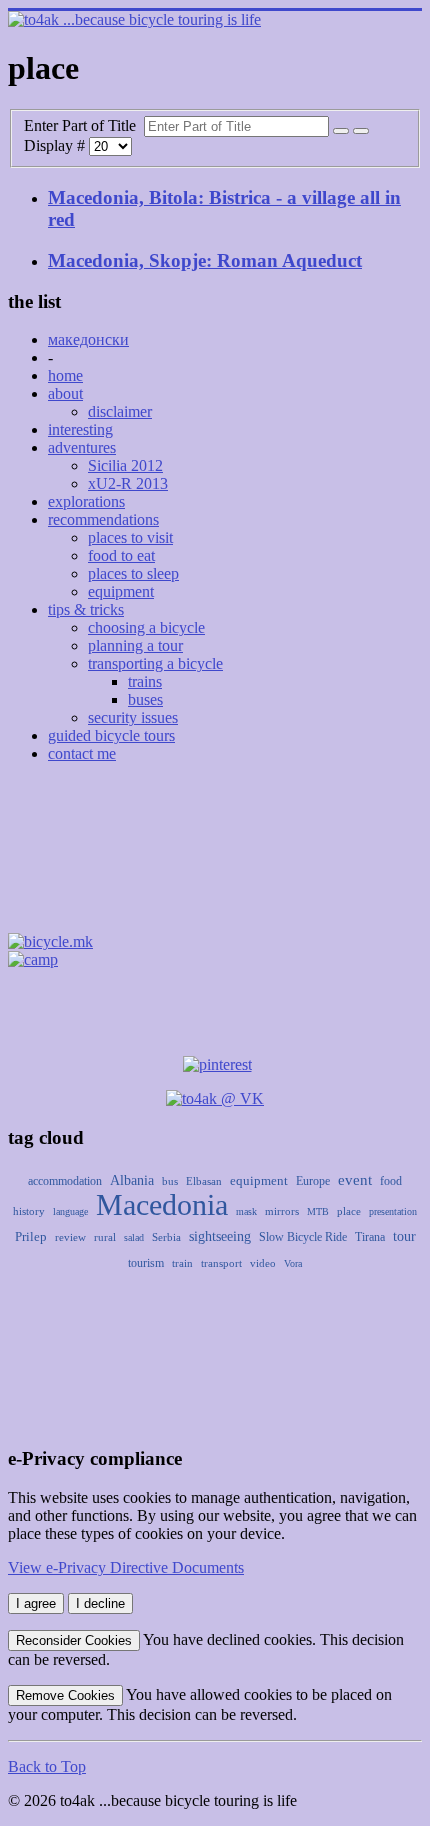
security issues (133, 717)
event (355, 1180)
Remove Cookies (65, 1695)
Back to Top (47, 1766)
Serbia (166, 1237)
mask (246, 1211)
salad (134, 1237)
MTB (318, 1211)
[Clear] (361, 131)
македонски (88, 339)
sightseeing (220, 1236)
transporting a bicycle (155, 663)
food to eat (121, 555)
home (65, 375)
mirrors (282, 1211)
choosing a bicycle (146, 627)
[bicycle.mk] (50, 941)
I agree (36, 1603)
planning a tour (135, 645)
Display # (56, 145)
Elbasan (204, 1181)
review (70, 1237)
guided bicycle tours (111, 735)
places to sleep (133, 573)
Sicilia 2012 (125, 465)
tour (404, 1236)
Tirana (370, 1237)
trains (145, 681)
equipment (121, 591)
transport (221, 1263)
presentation (393, 1211)
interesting (80, 429)
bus (170, 1181)
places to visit (130, 537)
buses (145, 699)
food (391, 1181)
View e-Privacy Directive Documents (126, 1567)
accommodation (65, 1181)
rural (105, 1237)
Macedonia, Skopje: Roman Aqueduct (205, 260)
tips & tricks (86, 609)
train (182, 1263)
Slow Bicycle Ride (303, 1237)
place (349, 1211)
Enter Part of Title (84, 125)
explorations (86, 501)
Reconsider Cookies (74, 1640)
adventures (82, 447)
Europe (313, 1181)
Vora (293, 1263)
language (70, 1211)
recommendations (103, 519)
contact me (82, 753)
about (65, 393)
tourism (146, 1263)
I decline (100, 1603)
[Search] (341, 131)
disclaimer (120, 411)
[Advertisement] (215, 854)
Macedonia (162, 1204)
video (263, 1263)
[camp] (33, 959)
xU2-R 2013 (128, 483)
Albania (132, 1180)
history (29, 1211)
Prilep (31, 1236)
